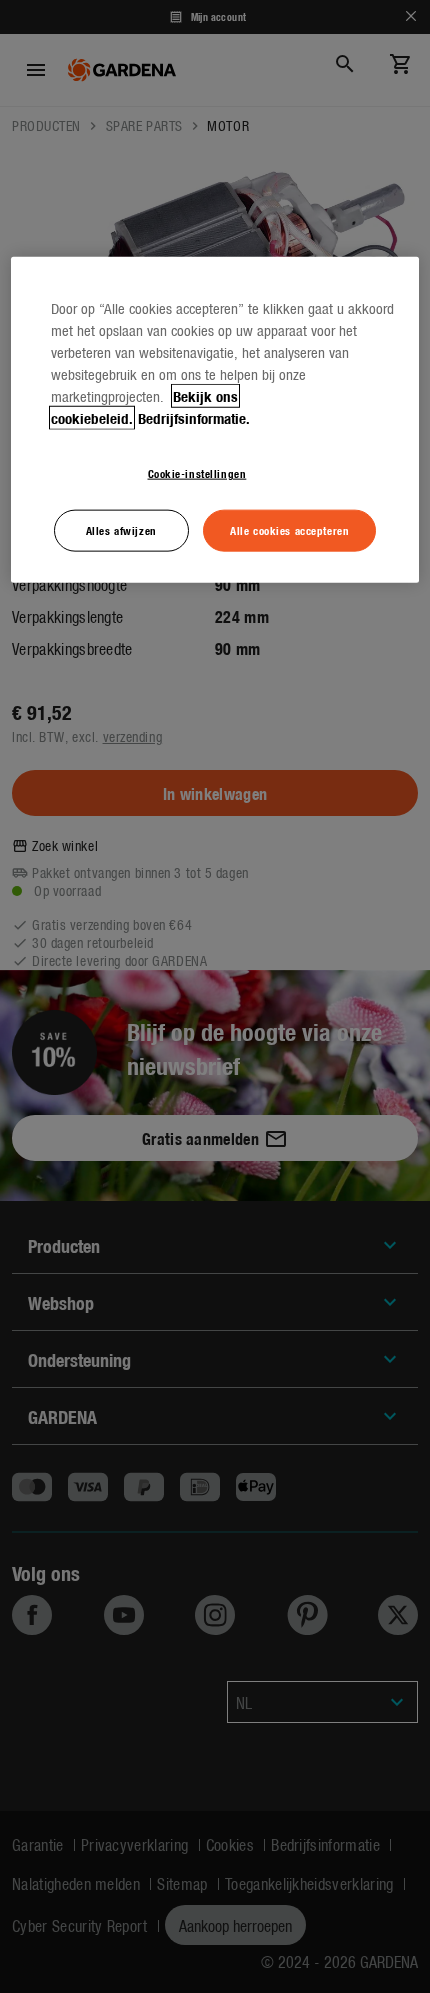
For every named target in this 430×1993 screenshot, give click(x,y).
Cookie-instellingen (197, 473)
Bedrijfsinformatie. (194, 418)
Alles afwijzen (121, 529)
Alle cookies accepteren (289, 529)
